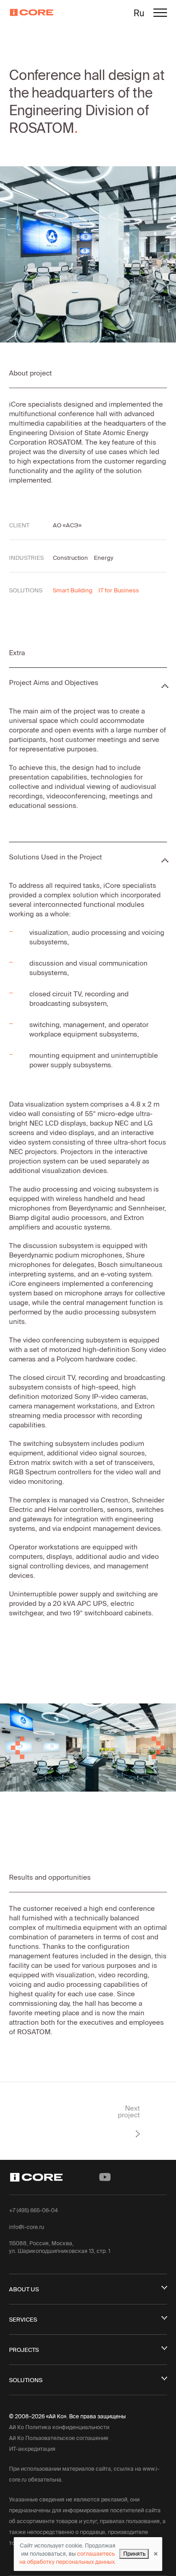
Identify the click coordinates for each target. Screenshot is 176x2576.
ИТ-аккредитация (32, 2449)
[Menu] (160, 14)
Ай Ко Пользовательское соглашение (59, 2438)
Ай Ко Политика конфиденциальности (59, 2427)
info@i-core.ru (27, 2227)
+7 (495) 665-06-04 (33, 2210)
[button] (13, 1748)
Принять (134, 2554)
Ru (139, 13)
